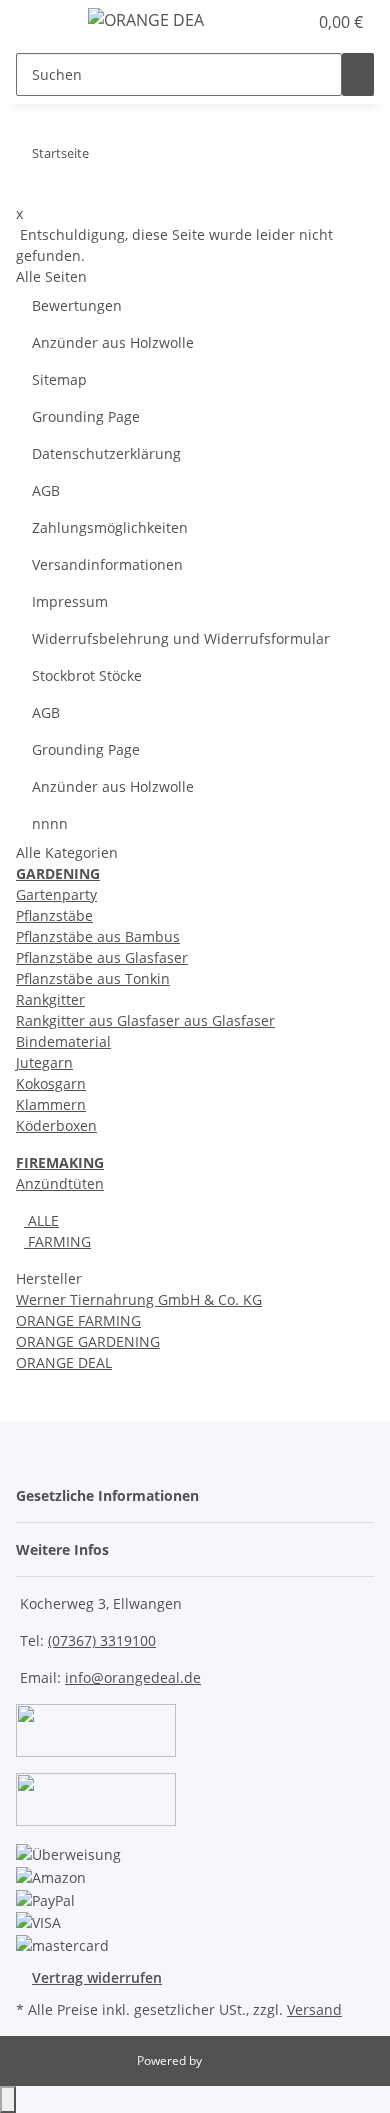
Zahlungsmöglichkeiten (110, 527)
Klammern (51, 1104)
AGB (46, 490)
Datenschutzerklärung (106, 453)
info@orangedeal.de (133, 1677)
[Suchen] (358, 74)
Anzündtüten (60, 1183)
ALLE (41, 1220)
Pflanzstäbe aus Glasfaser (102, 957)
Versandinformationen (107, 564)
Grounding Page (86, 416)
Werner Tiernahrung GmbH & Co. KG (139, 1299)
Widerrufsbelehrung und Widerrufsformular (181, 638)
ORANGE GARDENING (88, 1341)
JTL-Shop (229, 2060)
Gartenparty (56, 894)
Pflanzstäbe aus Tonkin (93, 978)
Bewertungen (77, 305)
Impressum (70, 601)
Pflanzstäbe (54, 915)
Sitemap (59, 379)
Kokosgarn (51, 1083)
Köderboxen (56, 1125)
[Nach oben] (8, 2099)
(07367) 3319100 (102, 1640)
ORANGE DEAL (64, 1362)
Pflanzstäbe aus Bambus (98, 936)
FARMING (57, 1241)
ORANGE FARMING (78, 1320)
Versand (314, 2009)
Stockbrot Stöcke (87, 675)
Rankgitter (50, 999)
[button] (270, 22)
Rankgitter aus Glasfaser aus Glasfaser (145, 1020)
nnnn (50, 823)
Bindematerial (63, 1041)
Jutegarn (44, 1062)
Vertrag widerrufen (97, 1977)
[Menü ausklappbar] (41, 23)
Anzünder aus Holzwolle (113, 342)
